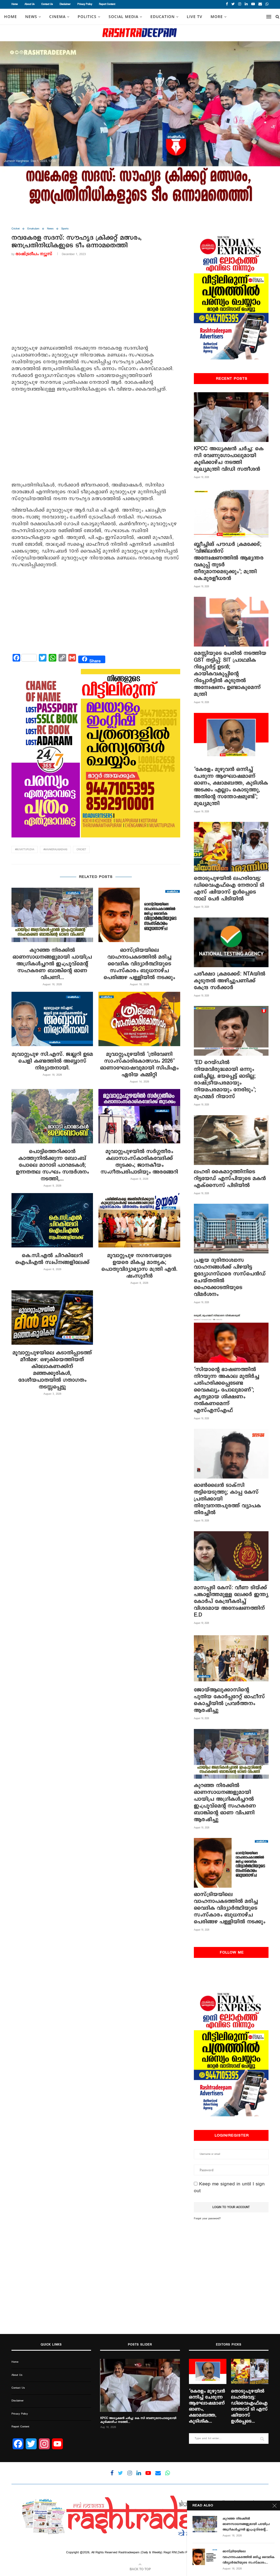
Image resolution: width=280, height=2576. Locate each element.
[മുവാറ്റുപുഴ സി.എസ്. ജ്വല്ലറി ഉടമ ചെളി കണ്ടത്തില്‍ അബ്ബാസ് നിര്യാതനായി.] (52, 1019)
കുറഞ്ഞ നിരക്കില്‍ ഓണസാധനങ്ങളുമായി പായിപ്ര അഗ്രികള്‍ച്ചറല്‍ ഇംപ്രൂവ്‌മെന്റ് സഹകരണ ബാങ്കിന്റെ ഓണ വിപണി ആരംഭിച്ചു (225, 1802)
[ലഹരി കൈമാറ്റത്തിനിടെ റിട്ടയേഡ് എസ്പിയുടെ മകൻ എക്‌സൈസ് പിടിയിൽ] (231, 1140)
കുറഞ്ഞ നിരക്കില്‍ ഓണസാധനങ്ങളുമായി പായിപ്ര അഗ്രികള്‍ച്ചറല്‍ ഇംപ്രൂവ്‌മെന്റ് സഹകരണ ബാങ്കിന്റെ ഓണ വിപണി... (52, 964)
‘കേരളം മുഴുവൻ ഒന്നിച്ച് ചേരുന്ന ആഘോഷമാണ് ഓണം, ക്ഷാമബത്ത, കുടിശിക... (207, 2406)
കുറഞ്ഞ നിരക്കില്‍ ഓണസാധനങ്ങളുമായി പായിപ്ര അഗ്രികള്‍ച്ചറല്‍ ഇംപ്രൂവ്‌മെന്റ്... (246, 2524)
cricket (81, 850)
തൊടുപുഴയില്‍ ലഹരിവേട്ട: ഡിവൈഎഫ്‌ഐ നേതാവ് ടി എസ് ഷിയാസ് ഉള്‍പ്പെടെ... (249, 2406)
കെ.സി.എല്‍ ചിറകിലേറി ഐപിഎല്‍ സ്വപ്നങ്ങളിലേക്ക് (52, 1259)
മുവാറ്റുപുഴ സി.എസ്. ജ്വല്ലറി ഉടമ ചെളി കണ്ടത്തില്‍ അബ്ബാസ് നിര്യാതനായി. (52, 1061)
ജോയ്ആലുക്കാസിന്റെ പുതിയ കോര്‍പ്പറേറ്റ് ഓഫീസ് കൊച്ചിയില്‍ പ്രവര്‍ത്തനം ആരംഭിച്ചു (229, 1700)
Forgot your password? (207, 2218)
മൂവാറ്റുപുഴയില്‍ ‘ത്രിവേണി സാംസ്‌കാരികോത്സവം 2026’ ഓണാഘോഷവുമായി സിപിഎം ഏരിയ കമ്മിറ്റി (139, 1064)
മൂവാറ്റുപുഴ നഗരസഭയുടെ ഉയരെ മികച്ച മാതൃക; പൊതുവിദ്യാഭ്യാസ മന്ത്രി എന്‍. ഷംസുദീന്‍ (139, 1266)
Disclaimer (65, 4)
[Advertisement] (96, 302)
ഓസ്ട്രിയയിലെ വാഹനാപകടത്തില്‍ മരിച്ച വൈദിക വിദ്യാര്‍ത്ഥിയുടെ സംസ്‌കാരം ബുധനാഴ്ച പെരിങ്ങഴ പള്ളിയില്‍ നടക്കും (139, 964)
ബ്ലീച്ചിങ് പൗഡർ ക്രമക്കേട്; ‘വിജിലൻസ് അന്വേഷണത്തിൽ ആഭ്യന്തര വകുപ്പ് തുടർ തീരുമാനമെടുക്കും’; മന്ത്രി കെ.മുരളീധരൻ (229, 561)
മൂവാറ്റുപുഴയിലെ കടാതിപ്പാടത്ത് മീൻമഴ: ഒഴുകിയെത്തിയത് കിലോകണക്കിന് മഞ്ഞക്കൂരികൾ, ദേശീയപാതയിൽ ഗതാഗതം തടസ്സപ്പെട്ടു (52, 1370)
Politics (87, 17)
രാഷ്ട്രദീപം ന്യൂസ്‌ (34, 254)
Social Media (123, 17)
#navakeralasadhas (55, 850)
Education (163, 17)
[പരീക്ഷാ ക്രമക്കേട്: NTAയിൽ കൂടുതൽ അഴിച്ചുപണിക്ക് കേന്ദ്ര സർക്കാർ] (231, 942)
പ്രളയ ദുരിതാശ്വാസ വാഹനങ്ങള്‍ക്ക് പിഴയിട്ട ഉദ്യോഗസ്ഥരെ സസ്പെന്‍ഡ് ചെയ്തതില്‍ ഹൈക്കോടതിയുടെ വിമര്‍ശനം (230, 1277)
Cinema (57, 17)
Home (15, 4)
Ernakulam (33, 229)
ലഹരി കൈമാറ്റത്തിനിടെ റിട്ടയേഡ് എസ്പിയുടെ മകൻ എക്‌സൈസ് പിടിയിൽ (230, 1178)
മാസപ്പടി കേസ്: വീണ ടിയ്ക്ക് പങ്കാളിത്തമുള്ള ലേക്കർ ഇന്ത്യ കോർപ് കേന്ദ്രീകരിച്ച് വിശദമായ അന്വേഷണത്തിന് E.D (231, 1601)
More (217, 17)
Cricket (16, 229)
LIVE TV (195, 17)
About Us (30, 4)
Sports (65, 229)
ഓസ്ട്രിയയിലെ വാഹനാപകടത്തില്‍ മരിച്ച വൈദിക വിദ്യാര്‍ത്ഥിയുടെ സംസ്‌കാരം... (249, 2557)
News (50, 229)
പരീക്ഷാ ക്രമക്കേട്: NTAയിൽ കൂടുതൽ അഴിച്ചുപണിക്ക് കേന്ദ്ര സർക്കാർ (230, 981)
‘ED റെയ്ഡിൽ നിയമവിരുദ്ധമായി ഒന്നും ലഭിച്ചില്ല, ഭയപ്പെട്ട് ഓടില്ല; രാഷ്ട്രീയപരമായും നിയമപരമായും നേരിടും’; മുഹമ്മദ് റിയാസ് (225, 1079)
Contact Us (47, 4)
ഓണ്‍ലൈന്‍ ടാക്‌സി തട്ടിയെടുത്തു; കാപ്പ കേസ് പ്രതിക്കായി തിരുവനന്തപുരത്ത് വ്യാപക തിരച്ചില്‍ (227, 1499)
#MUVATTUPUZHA (25, 850)
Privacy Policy (85, 4)
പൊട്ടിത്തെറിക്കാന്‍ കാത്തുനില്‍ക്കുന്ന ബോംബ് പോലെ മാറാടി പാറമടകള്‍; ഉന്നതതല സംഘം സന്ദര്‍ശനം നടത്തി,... (52, 1165)
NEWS (31, 17)
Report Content (107, 4)
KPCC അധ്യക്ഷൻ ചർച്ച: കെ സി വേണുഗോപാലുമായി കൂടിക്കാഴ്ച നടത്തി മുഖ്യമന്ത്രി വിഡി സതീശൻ (229, 459)
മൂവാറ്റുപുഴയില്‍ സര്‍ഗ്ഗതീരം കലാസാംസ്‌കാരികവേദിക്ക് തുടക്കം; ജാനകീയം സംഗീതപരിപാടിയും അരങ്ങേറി (139, 1162)
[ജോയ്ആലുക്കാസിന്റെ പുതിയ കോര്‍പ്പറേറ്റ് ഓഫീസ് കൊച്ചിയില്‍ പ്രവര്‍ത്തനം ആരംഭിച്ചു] (231, 1658)
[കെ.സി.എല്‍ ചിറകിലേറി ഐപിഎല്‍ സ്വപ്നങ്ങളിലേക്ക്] (52, 1220)
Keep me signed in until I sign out (229, 2187)
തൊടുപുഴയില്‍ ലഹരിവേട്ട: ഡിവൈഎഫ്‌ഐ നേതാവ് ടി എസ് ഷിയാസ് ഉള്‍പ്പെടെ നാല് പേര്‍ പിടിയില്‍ (229, 889)
